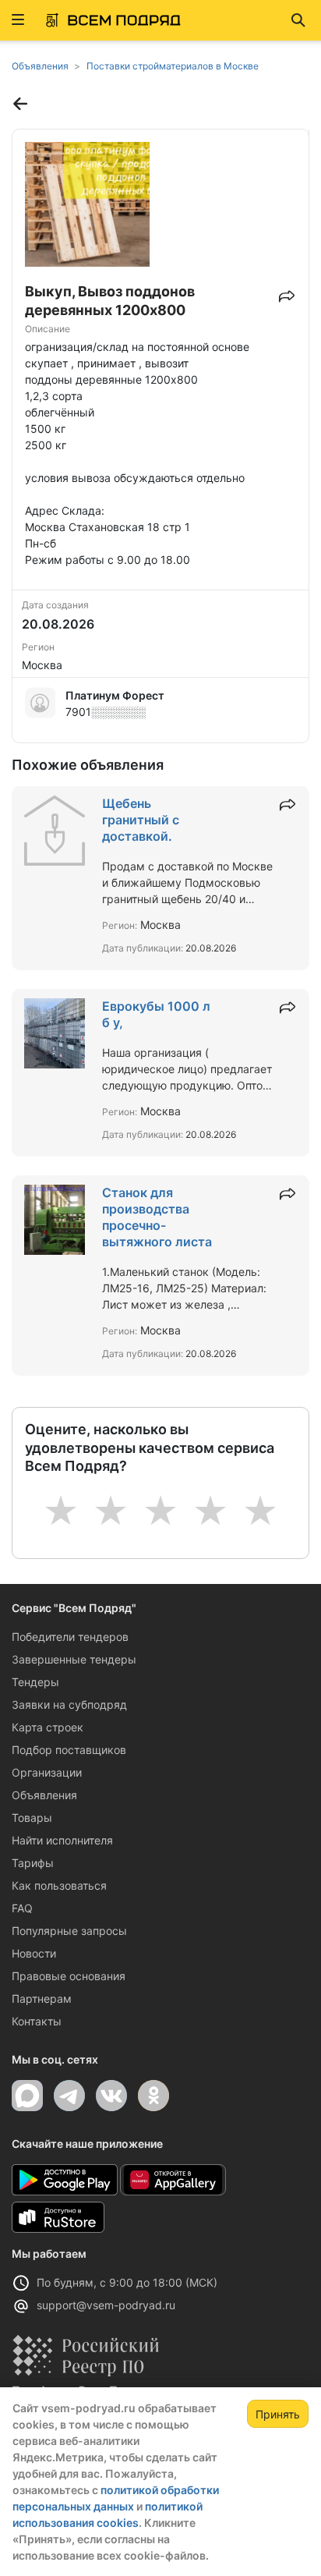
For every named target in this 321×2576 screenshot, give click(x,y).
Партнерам (42, 1998)
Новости (34, 1953)
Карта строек (48, 1727)
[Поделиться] (287, 292)
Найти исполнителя (62, 1840)
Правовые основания (69, 1976)
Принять (278, 2414)
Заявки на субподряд (69, 1704)
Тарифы (33, 1863)
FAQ (22, 1908)
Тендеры (35, 1682)
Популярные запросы (69, 1931)
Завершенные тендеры (74, 1659)
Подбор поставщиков (69, 1750)
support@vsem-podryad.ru (106, 2305)
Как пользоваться (59, 1885)
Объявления (44, 1795)
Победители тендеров (70, 1637)
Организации (47, 1772)
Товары (32, 1818)
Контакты (37, 2021)
